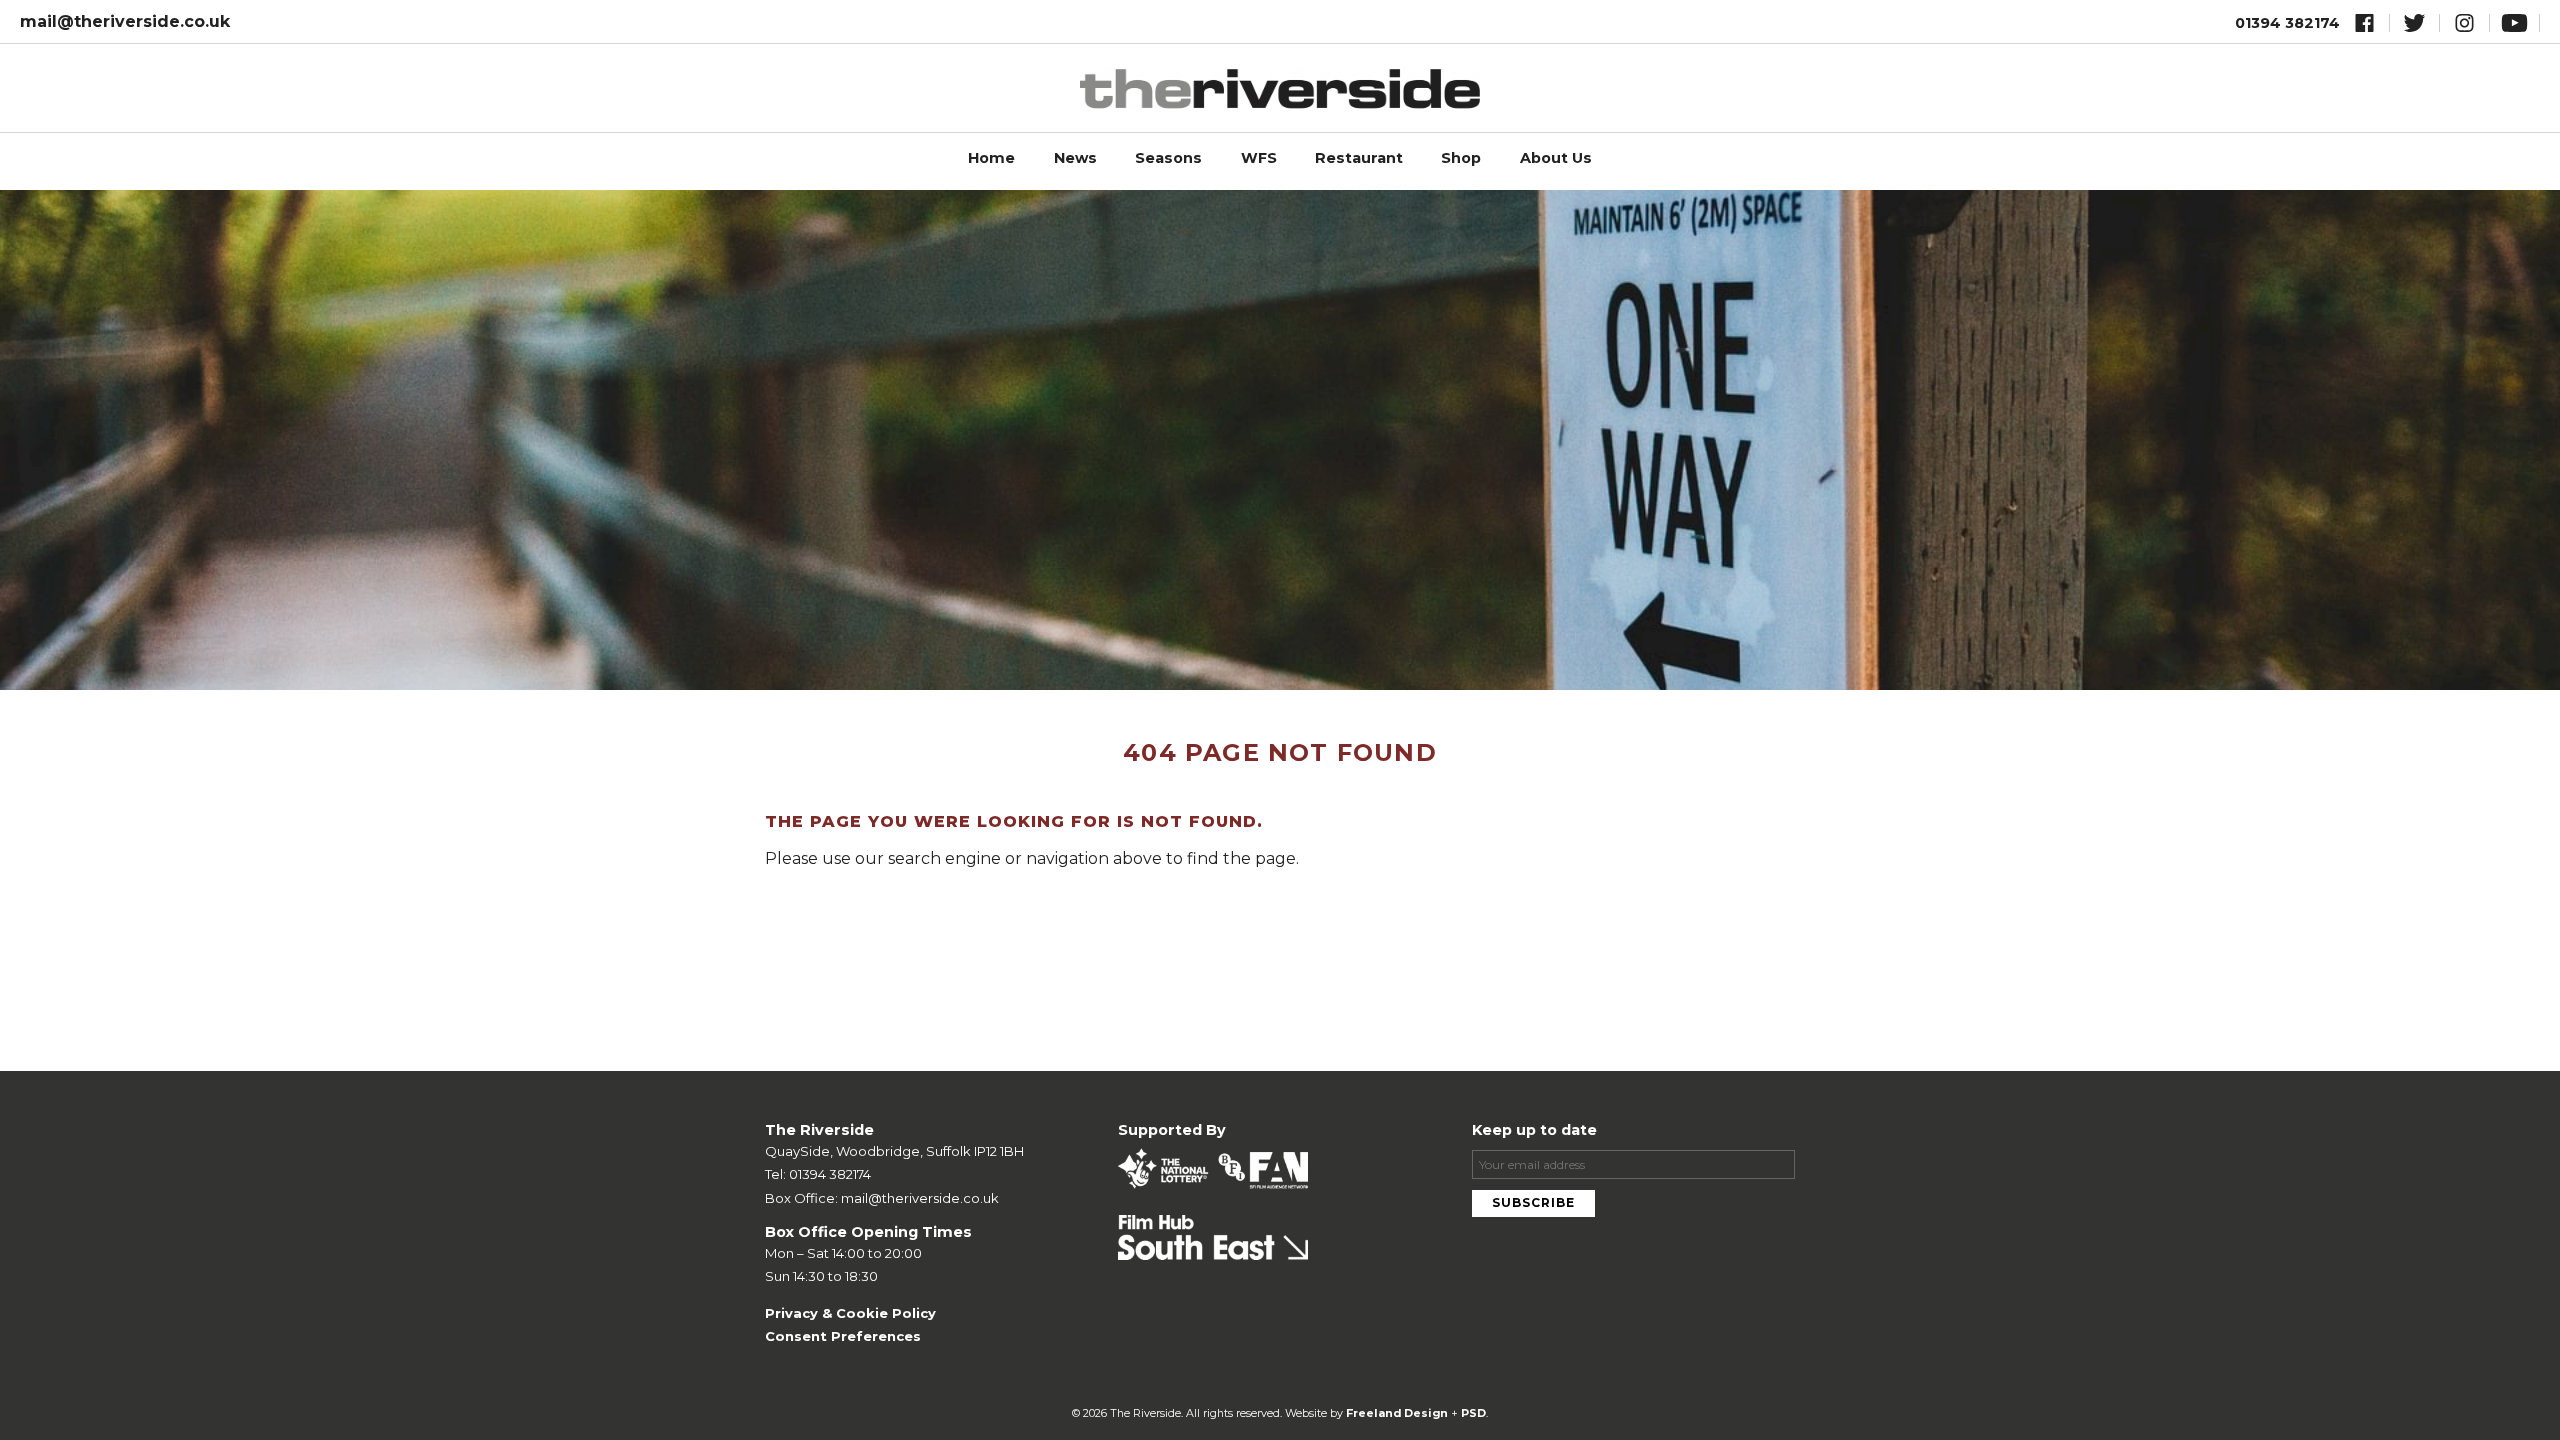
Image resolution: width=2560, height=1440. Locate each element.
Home (991, 158)
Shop (1461, 158)
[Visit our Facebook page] (2364, 26)
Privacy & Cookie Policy (850, 1313)
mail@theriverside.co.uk (125, 21)
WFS (1259, 158)
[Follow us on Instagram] (2464, 26)
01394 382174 (2287, 23)
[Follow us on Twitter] (2414, 26)
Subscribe (1533, 1202)
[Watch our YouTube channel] (2514, 26)
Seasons (1168, 158)
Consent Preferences (843, 1336)
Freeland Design (1397, 1413)
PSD (1473, 1413)
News (1075, 158)
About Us (1556, 158)
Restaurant (1359, 158)
